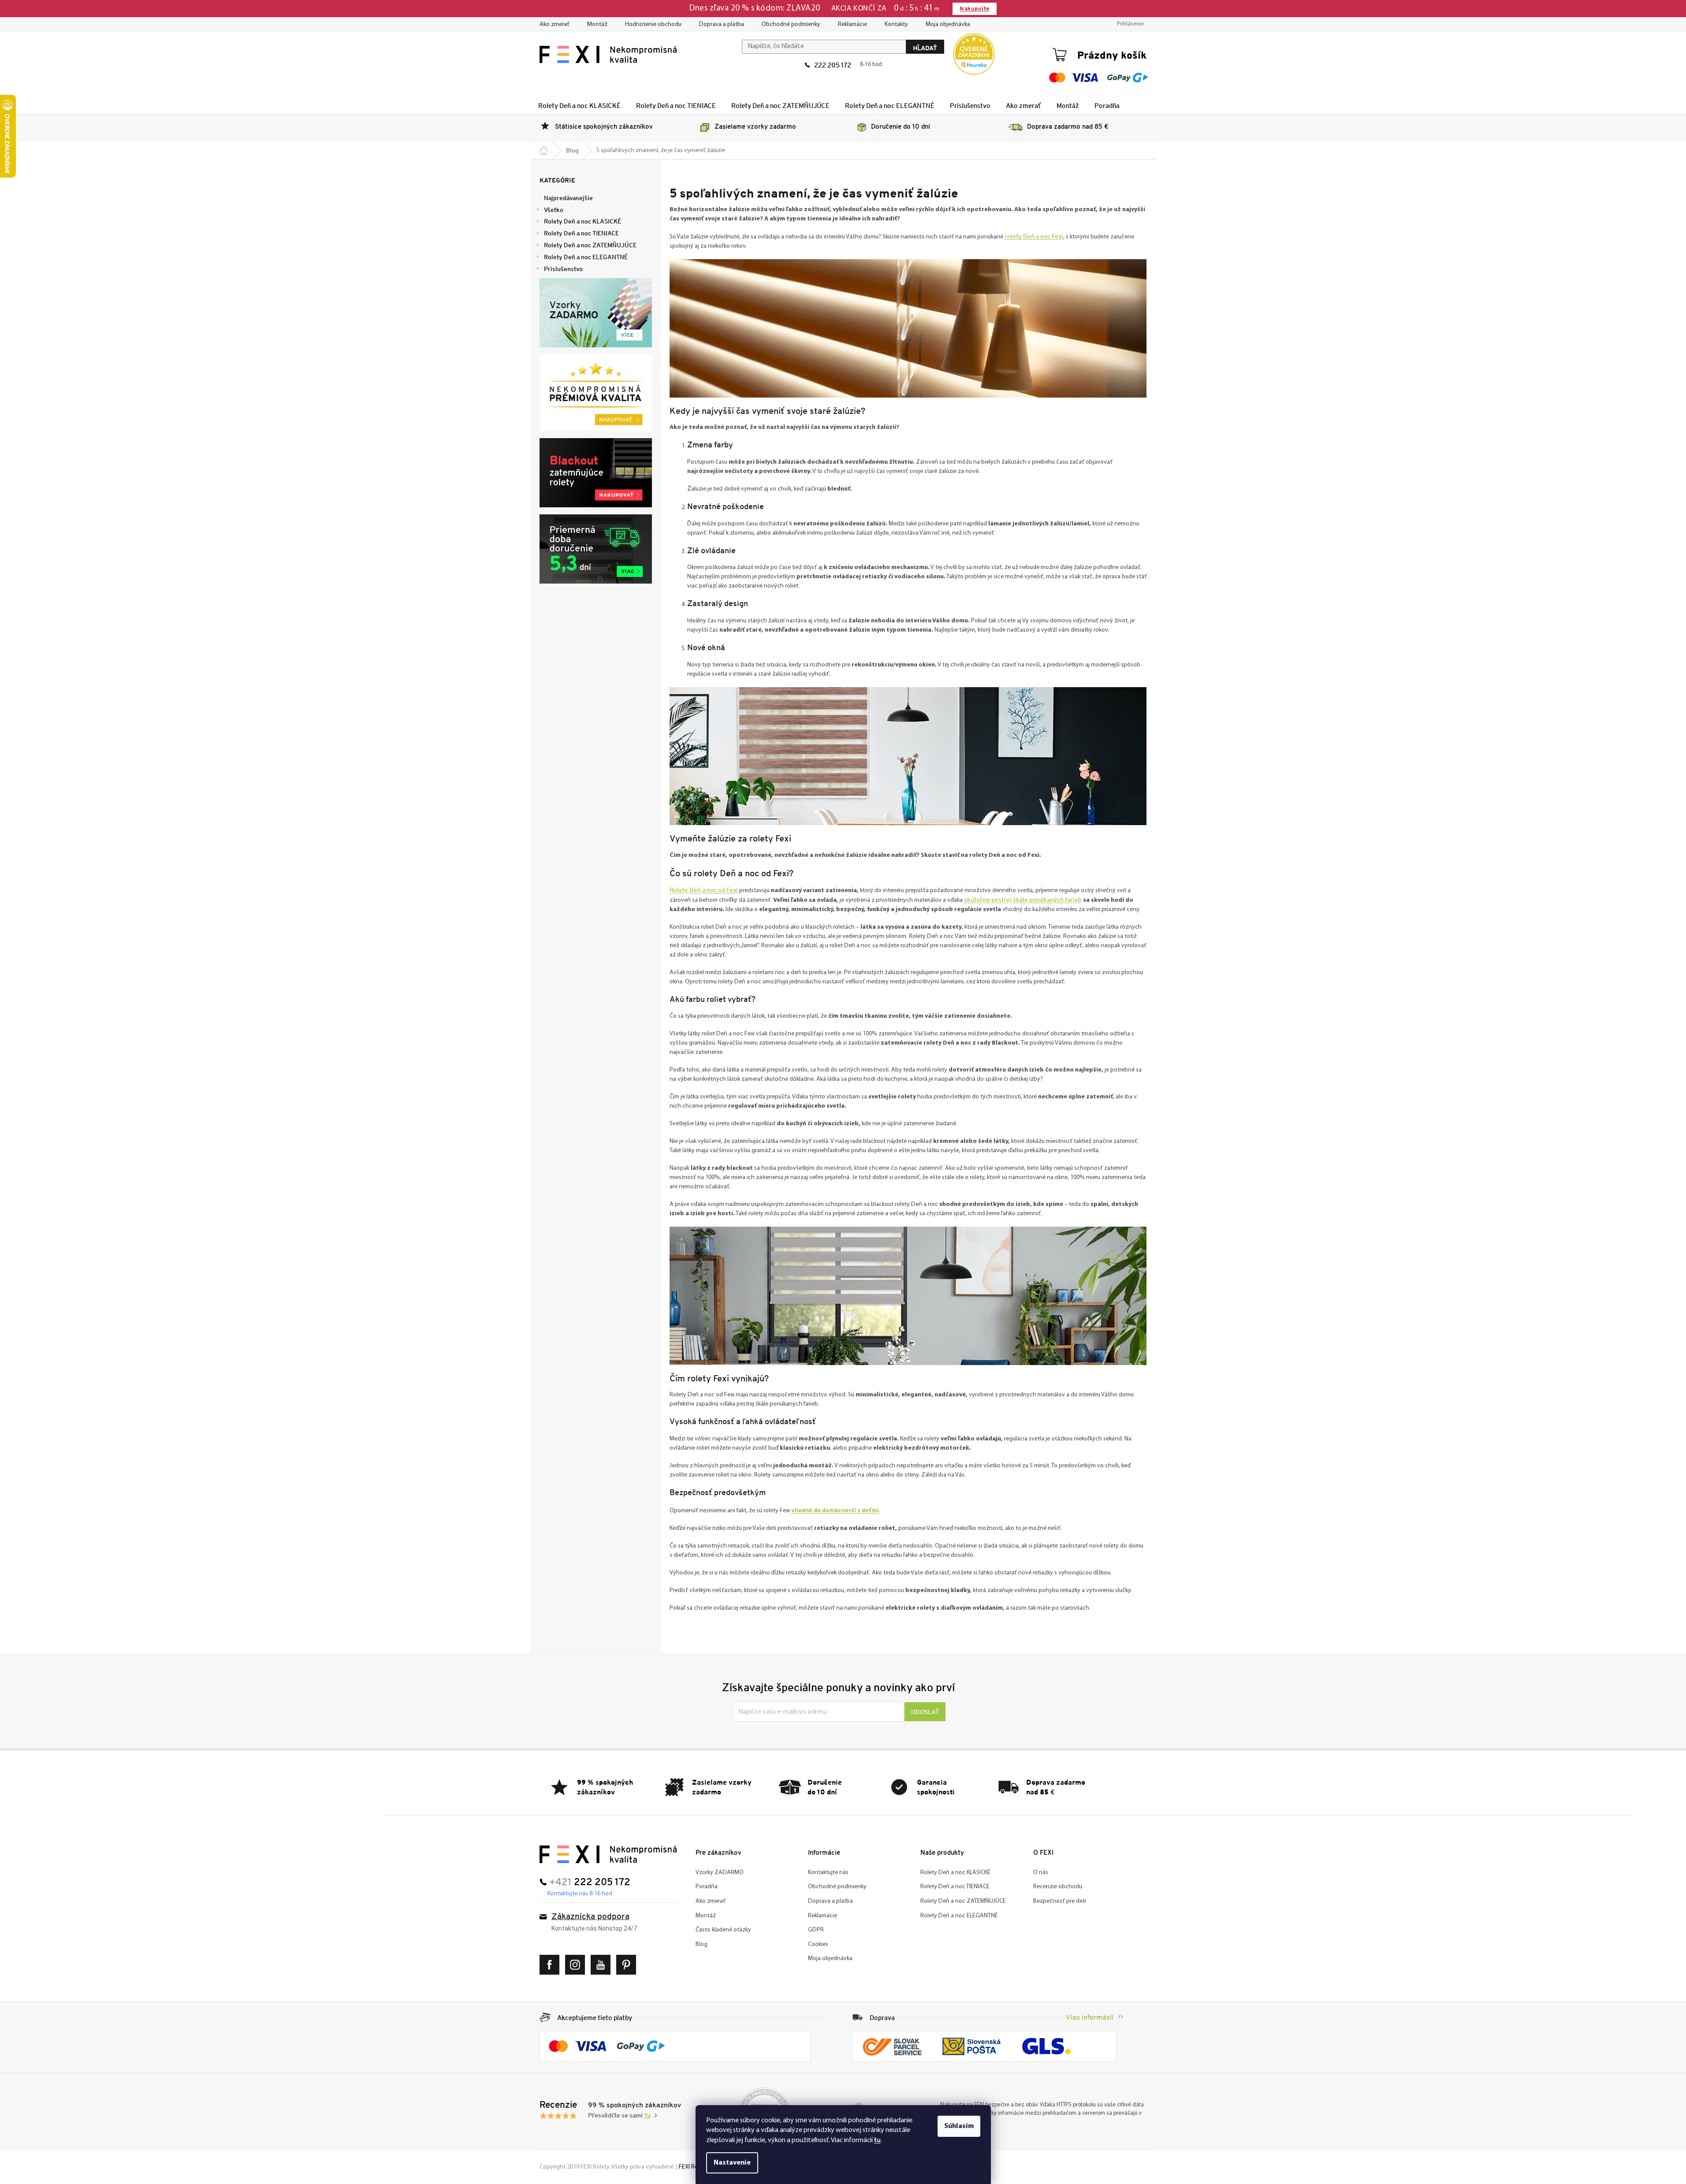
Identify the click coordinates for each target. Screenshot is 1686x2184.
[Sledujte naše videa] (603, 1965)
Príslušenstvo (563, 269)
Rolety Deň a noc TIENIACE (581, 233)
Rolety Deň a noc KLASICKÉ (582, 221)
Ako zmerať (555, 24)
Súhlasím (959, 2126)
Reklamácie (852, 24)
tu (877, 2140)
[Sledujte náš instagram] (577, 1965)
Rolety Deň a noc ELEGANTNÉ (586, 257)
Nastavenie (732, 2163)
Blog (702, 1944)
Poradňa (707, 1887)
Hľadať (925, 48)
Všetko (554, 210)
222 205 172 (833, 65)
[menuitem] (579, 105)
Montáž (597, 24)
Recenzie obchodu (1058, 1887)
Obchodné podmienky (791, 24)
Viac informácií (1090, 2017)
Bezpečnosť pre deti (1060, 1901)
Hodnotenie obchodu (653, 24)
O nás (1041, 1873)
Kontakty (896, 24)
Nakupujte (974, 9)
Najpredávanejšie (568, 198)
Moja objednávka (948, 24)
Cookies (818, 1944)
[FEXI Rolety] (608, 1854)
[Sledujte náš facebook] (552, 1965)
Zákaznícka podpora (590, 1917)
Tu (647, 2116)
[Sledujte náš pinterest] (628, 1965)
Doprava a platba (722, 24)
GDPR (816, 1930)
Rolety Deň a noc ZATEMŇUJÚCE (590, 245)
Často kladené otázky (723, 1930)
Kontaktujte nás (828, 1873)
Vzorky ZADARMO (720, 1873)
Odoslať (925, 1712)
